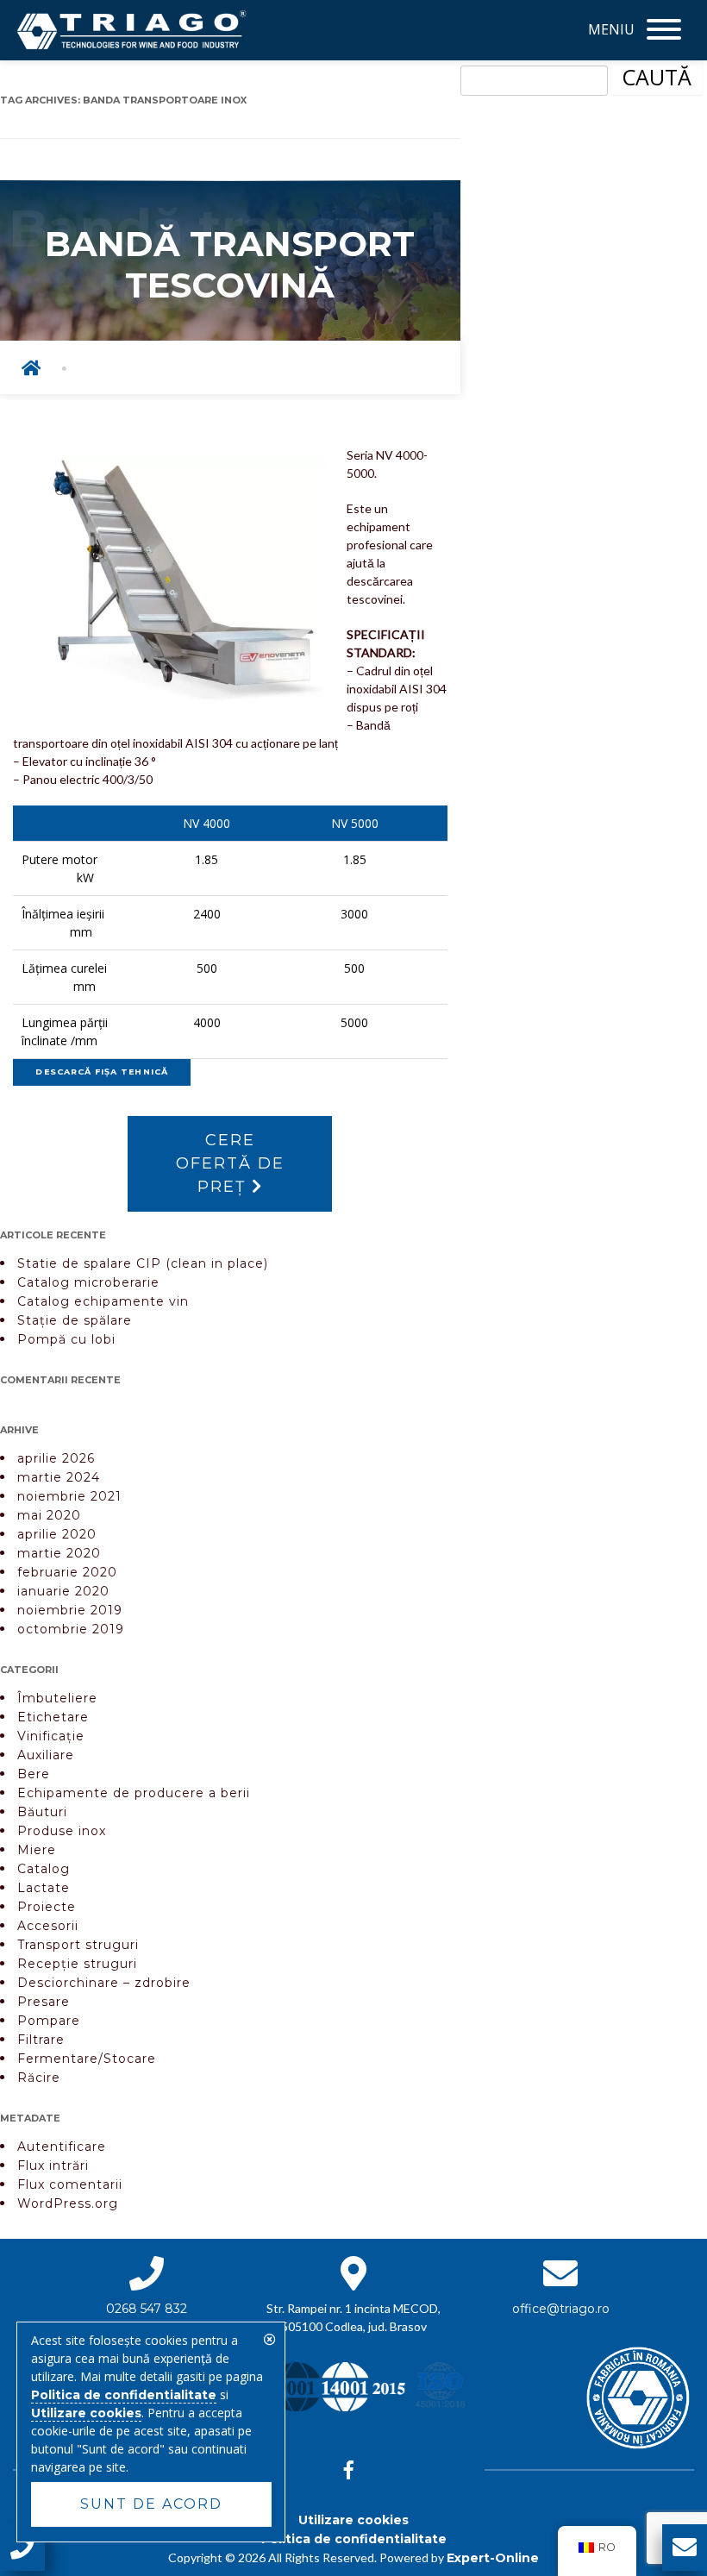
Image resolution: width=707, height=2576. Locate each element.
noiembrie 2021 (69, 1496)
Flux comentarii (70, 2184)
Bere (34, 1774)
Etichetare (53, 1717)
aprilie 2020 (57, 1534)
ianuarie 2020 (63, 1591)
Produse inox (62, 1831)
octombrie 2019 (71, 1629)
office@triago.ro (561, 2309)
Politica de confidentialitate (354, 2539)
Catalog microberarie (88, 1282)
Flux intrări (53, 2165)
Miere (37, 1850)
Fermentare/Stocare (87, 2059)
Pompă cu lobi (66, 1339)
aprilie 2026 (56, 1458)
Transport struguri (78, 1945)
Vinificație (51, 1736)
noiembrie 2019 (70, 1610)
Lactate (44, 1888)
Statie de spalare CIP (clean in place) (143, 1263)
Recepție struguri (77, 1964)
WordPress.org (68, 2203)
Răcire (39, 2078)
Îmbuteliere (57, 1698)
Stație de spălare (75, 1320)
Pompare (49, 2021)
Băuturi (42, 1812)
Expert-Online (493, 2558)
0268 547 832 (147, 2309)
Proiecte (47, 1907)
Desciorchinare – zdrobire (104, 1983)
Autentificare (62, 2147)
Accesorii (48, 1926)
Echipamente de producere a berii (134, 1793)
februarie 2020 (67, 1572)
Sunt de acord (151, 2504)
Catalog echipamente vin (103, 1301)
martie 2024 (59, 1477)
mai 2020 (49, 1515)
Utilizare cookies (353, 2520)
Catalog (44, 1869)
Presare (44, 2002)
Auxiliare (46, 1755)
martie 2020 (59, 1553)
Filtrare (41, 2040)
